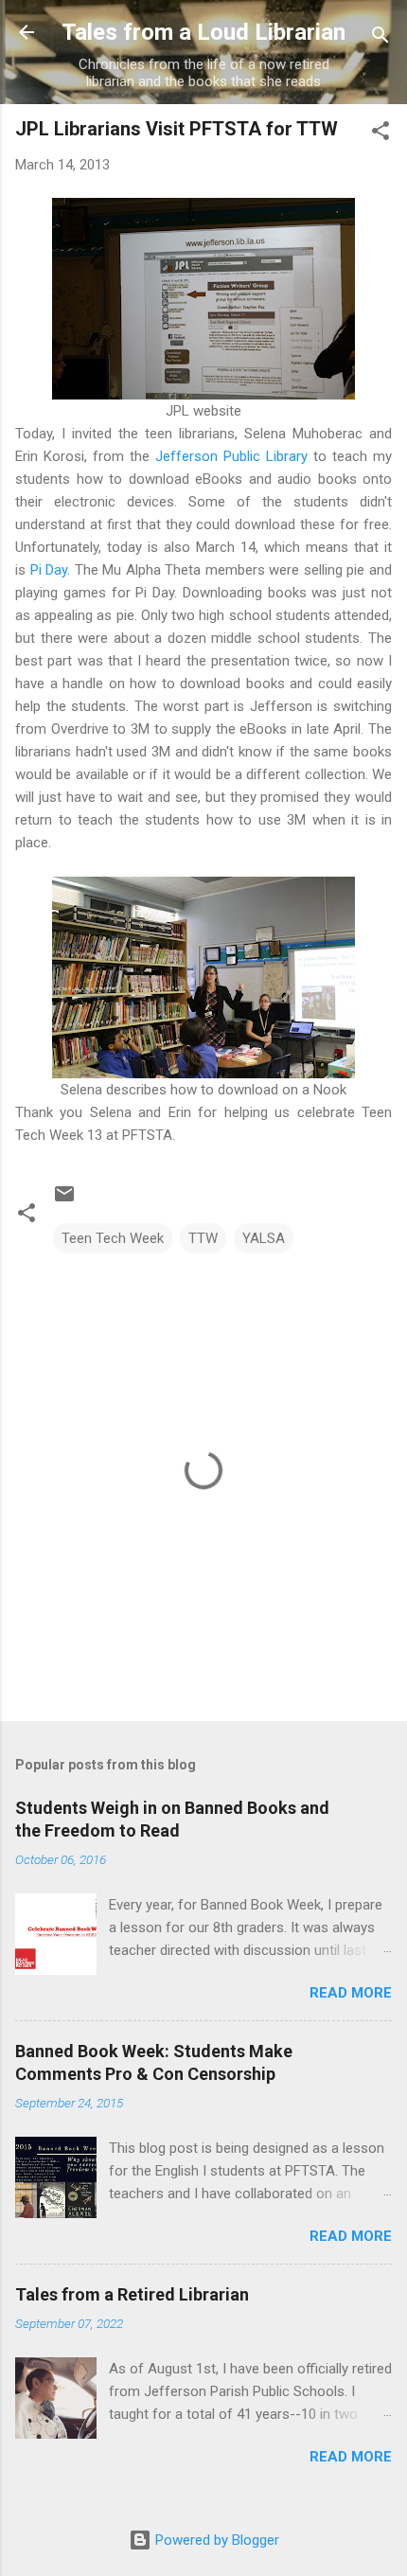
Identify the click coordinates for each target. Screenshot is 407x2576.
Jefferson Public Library (231, 456)
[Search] (380, 38)
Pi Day (49, 570)
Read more (351, 1993)
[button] (380, 134)
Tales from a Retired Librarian (132, 2294)
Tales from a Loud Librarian (203, 32)
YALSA (264, 1238)
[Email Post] (64, 1200)
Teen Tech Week (113, 1238)
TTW (203, 1238)
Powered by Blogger (215, 2540)
